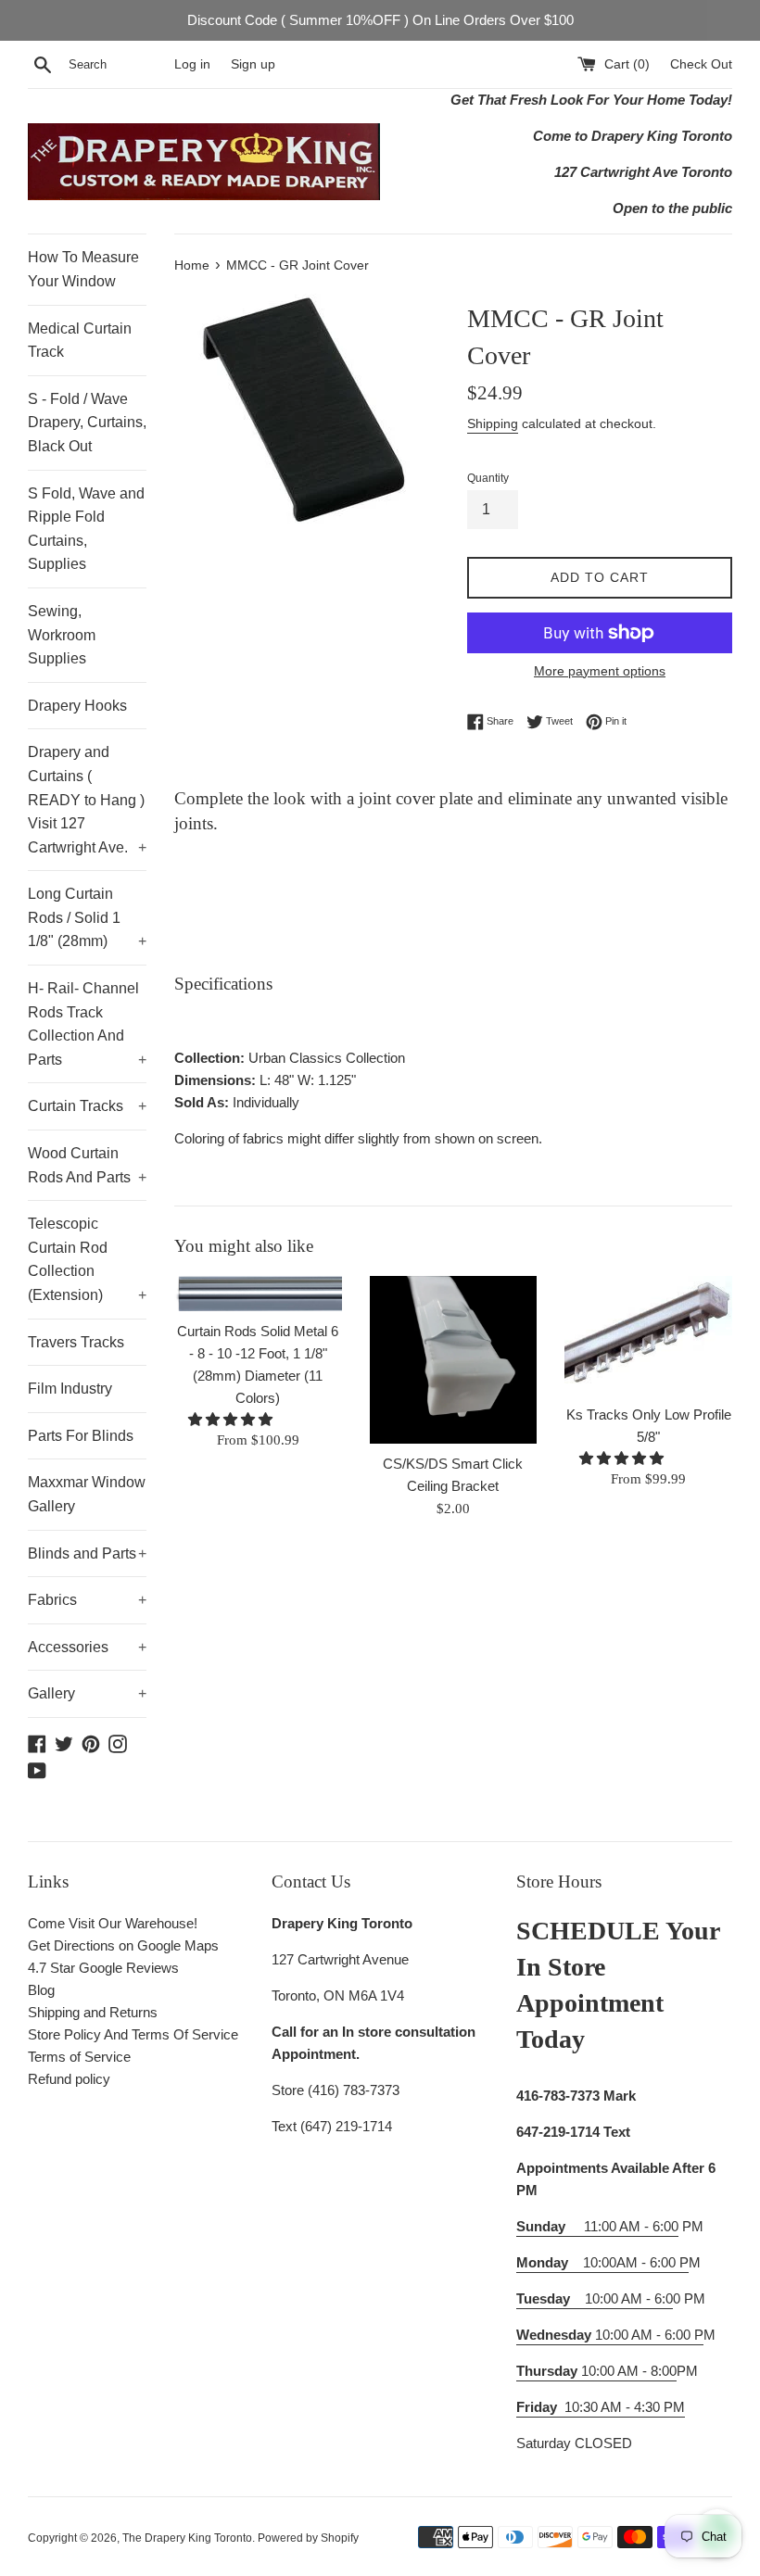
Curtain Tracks (87, 1106)
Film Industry (70, 1389)
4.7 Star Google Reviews (103, 1968)
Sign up (253, 64)
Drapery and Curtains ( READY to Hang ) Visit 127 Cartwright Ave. (87, 799)
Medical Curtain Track (80, 341)
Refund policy (69, 2079)
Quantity (488, 478)
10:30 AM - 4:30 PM (625, 2407)
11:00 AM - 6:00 (597, 2226)
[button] (232, 1419)
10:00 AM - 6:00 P (610, 2335)
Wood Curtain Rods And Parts (87, 1165)
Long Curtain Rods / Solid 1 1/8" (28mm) (87, 917)
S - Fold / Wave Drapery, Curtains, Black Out (87, 423)
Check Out (701, 64)
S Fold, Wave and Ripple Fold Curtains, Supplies (86, 529)
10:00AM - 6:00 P (602, 2262)
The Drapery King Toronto (187, 2538)
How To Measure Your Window (83, 269)
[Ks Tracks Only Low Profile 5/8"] (648, 1335)
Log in (192, 64)
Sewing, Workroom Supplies (62, 635)
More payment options (600, 671)
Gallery (87, 1693)
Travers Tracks (76, 1342)
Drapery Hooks (77, 706)
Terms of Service (79, 2057)
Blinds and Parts (87, 1553)
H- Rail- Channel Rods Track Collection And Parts (87, 1024)
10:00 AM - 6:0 (595, 2298)
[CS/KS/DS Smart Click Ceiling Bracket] (454, 1360)
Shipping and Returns (93, 2012)
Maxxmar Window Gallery (87, 1494)
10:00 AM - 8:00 (596, 2371)
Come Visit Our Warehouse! (113, 1923)
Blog (41, 1990)
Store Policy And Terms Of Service (133, 2034)
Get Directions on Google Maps (123, 1945)
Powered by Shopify (308, 2538)
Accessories (87, 1647)
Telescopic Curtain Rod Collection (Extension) (87, 1259)
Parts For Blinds (81, 1436)
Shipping (493, 423)
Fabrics (87, 1600)
